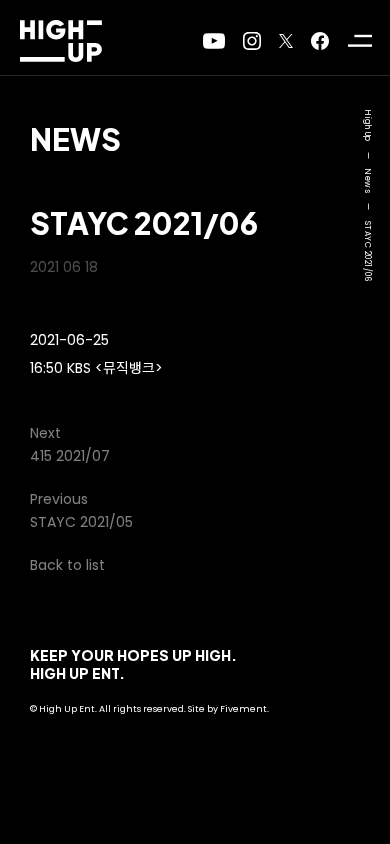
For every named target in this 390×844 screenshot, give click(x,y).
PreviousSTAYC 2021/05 (81, 510)
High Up (367, 126)
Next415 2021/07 (70, 444)
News (75, 139)
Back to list (67, 565)
